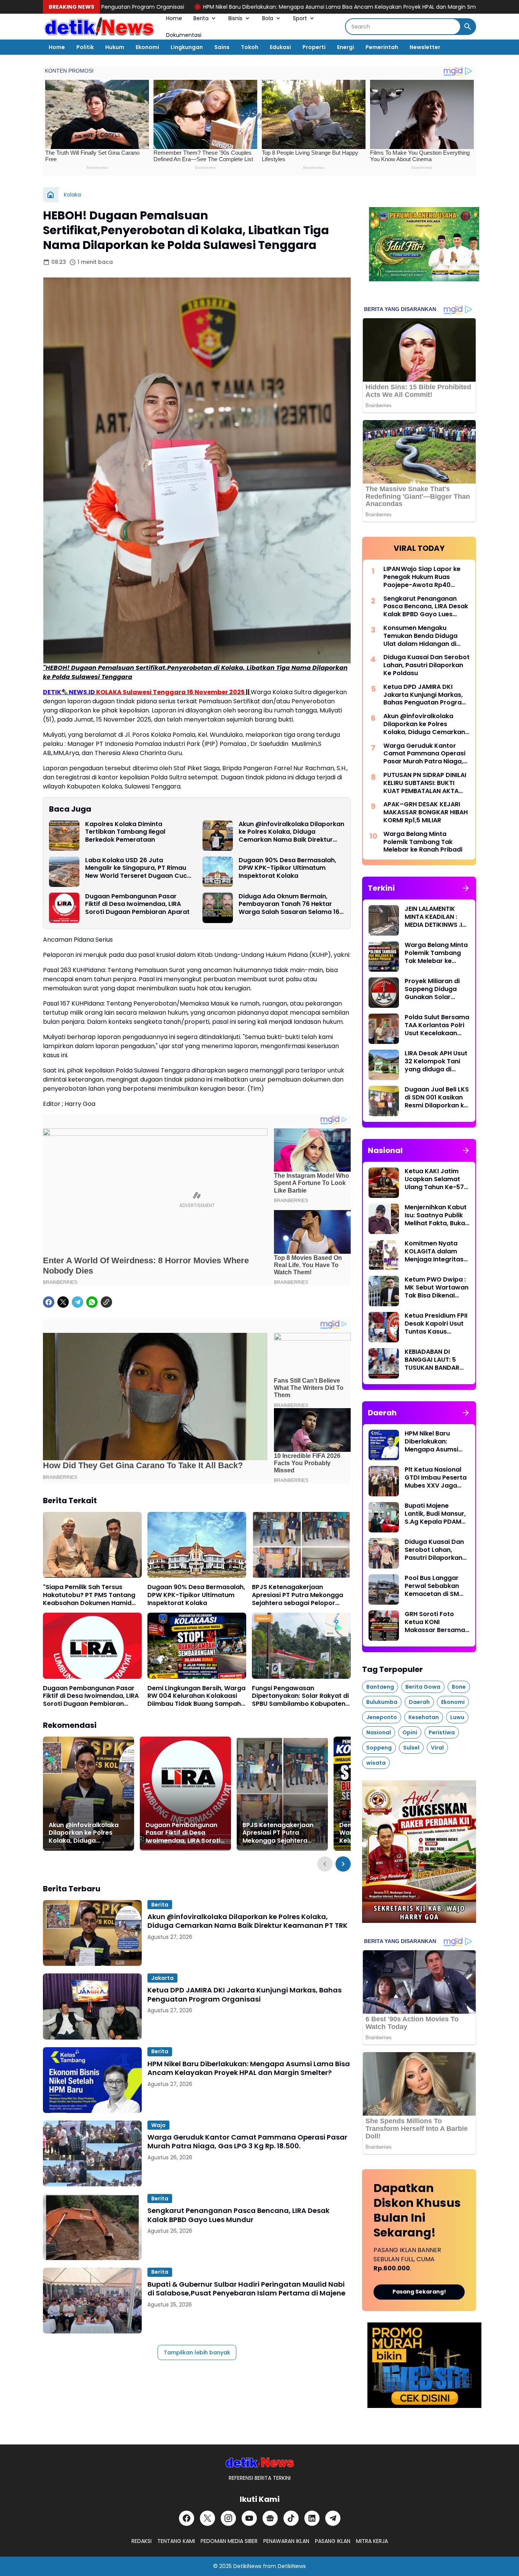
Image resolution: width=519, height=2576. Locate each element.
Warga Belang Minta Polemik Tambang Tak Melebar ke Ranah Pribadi (423, 842)
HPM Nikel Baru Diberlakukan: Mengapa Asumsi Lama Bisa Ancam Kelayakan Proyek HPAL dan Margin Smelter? (215, 7)
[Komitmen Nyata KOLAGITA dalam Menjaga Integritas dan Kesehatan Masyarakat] (384, 1255)
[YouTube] (249, 2518)
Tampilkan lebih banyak (197, 2352)
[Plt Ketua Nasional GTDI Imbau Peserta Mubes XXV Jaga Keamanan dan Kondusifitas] (384, 1481)
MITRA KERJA (372, 2541)
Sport (300, 18)
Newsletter (425, 47)
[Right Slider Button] (343, 1864)
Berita (201, 18)
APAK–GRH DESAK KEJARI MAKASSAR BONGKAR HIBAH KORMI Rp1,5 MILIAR (426, 812)
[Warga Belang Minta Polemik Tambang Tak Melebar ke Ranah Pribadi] (384, 956)
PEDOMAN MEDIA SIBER (229, 2541)
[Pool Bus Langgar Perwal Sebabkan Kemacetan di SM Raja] (384, 1589)
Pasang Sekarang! (419, 2292)
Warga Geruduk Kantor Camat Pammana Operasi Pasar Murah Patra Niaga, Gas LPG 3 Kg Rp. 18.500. (247, 2142)
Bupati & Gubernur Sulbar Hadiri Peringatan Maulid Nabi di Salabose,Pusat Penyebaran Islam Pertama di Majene (246, 2289)
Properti (314, 47)
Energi (346, 47)
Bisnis (235, 18)
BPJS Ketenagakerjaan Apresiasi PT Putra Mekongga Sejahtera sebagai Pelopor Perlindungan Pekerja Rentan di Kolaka (300, 1595)
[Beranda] (51, 195)
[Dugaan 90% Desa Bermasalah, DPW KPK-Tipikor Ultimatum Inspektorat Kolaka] (218, 872)
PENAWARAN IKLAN (286, 2541)
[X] (63, 1302)
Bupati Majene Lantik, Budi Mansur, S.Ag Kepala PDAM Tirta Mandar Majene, (435, 1514)
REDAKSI (142, 2541)
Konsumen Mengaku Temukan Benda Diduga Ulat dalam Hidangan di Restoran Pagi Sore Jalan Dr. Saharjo (423, 636)
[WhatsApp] (92, 1302)
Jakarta (162, 1978)
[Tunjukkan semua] (466, 888)
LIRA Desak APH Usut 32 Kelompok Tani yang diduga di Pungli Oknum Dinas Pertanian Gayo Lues (437, 1061)
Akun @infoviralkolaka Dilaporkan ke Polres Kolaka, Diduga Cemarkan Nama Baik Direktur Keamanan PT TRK (291, 832)
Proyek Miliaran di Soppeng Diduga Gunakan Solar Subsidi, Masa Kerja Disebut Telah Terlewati (435, 989)
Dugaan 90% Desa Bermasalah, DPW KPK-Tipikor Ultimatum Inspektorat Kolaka (287, 868)
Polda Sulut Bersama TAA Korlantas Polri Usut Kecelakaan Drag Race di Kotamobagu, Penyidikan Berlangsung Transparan (437, 1025)
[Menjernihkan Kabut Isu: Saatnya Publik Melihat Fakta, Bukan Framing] (384, 1219)
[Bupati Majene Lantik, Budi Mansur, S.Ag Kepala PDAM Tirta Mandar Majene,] (384, 1517)
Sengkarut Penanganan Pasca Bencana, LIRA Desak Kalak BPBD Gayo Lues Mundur (238, 2215)
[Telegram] (78, 1302)
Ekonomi (147, 47)
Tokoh (250, 47)
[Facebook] (49, 1302)
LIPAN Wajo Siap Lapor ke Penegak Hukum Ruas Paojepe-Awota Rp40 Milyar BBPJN (422, 577)
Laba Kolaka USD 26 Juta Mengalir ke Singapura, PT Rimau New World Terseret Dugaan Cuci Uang (137, 868)
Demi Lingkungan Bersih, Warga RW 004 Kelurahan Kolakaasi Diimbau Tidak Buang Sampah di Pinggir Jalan (196, 1696)
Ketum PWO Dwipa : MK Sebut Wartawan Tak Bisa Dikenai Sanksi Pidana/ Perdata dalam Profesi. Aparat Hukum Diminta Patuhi (437, 1288)
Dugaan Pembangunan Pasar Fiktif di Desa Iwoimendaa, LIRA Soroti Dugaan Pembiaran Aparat (137, 904)
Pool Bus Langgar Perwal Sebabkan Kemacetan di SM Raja (432, 1586)
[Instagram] (228, 2518)
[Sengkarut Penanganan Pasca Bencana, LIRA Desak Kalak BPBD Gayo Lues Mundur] (92, 2227)
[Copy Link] (106, 1302)
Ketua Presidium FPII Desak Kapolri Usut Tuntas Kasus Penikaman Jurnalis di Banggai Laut (436, 1324)
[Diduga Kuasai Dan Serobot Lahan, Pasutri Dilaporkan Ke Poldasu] (384, 1553)
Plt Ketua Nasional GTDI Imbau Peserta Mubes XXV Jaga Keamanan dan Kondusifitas (436, 1478)
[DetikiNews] (260, 2462)
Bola (268, 18)
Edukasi (280, 47)
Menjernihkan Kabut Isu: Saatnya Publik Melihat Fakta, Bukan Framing (437, 1215)
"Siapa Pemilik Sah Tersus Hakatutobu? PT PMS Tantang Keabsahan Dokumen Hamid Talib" (89, 1595)
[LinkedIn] (312, 2518)
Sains (222, 47)
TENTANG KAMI (176, 2541)
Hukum (115, 47)
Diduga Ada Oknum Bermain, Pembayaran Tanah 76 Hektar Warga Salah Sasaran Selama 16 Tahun (289, 904)
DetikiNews (247, 2566)
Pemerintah (382, 47)
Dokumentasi (184, 35)
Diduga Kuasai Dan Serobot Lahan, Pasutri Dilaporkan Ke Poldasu (426, 665)
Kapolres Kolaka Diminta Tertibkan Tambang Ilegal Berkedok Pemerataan (125, 832)
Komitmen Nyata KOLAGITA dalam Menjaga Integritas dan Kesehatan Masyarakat (434, 1252)
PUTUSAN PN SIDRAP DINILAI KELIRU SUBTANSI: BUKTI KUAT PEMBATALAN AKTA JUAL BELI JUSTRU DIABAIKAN (425, 783)
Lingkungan (187, 47)
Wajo (158, 2125)
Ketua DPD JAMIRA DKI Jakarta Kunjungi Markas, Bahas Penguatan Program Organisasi (244, 1995)
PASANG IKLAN (333, 2541)
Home (174, 18)
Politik (85, 47)
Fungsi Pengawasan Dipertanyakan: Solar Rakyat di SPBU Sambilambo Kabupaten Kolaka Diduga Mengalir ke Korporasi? (300, 1696)
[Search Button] (468, 27)
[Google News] (270, 2518)
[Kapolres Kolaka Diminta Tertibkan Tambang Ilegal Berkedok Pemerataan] (64, 836)
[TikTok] (291, 2518)
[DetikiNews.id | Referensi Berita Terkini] (99, 27)
